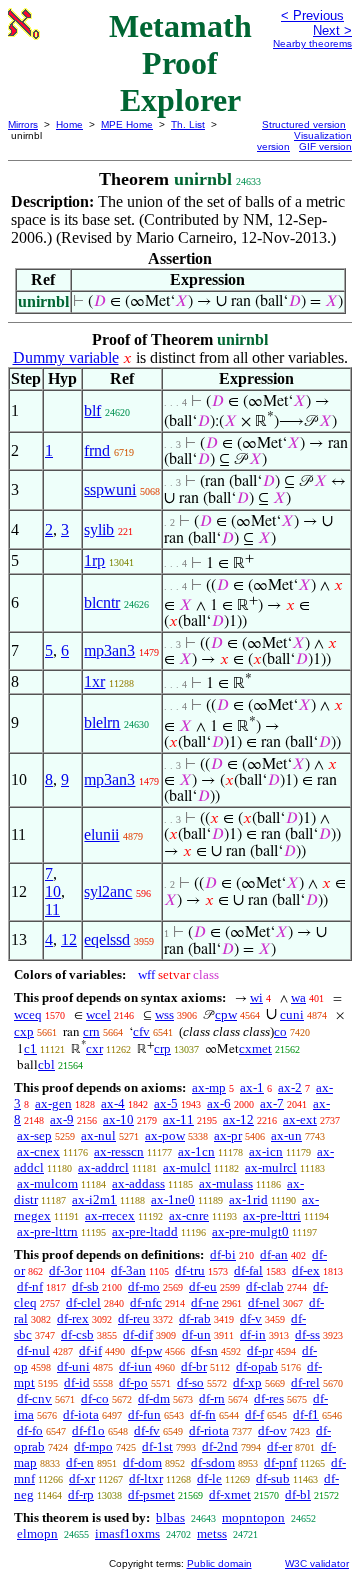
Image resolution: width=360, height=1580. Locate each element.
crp (162, 1048)
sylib (99, 529)
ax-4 (113, 1103)
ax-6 (219, 1103)
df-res (269, 1398)
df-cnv (34, 1398)
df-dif (138, 1334)
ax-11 (178, 1119)
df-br (194, 1366)
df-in (253, 1334)
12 (69, 939)
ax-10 (118, 1119)
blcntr (102, 602)
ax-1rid (248, 1199)
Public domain (219, 1563)
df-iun (135, 1366)
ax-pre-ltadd (145, 1231)
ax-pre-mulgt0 (250, 1231)
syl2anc (108, 891)
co (280, 1031)
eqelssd (107, 939)
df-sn (204, 1350)
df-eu (203, 1286)
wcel (98, 1014)
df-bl (298, 1494)
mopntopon (253, 1517)
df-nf (30, 1286)
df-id (77, 1382)
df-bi (223, 1254)
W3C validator (317, 1563)
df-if (90, 1350)
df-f (254, 1414)
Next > (332, 30)
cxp (24, 1031)
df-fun (144, 1414)
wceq (28, 1014)
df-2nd (220, 1446)
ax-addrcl (103, 1167)
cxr (94, 1048)
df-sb (85, 1286)
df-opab (257, 1366)
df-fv (147, 1430)
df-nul (33, 1350)
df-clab (265, 1286)
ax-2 (290, 1087)
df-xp (247, 1382)
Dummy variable (66, 357)
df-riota (209, 1430)
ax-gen (53, 1103)
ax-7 (272, 1103)
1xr (94, 681)
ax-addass (138, 1183)
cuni (292, 1014)
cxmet (255, 1048)
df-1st (157, 1446)
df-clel (83, 1302)
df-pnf (280, 1462)
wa (298, 997)
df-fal (248, 1270)
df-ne (205, 1302)
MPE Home (127, 124)
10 (53, 891)
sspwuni (110, 489)
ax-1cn (196, 1151)
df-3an (128, 1270)
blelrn (102, 722)
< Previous (312, 15)
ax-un (286, 1135)
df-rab (195, 1318)
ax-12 (238, 1119)
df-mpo (93, 1446)
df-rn (212, 1398)
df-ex (306, 1270)
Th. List (188, 124)
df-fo (30, 1430)
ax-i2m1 (94, 1199)
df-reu (134, 1318)
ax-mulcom (47, 1183)
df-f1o (88, 1430)
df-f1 (306, 1414)
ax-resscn (119, 1151)
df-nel (264, 1302)
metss (212, 1533)
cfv (141, 1031)
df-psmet (151, 1494)
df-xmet (230, 1494)
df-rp (81, 1494)
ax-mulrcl (271, 1167)
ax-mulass (226, 1183)
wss (164, 1014)
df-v (251, 1318)
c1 (30, 1048)
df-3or (65, 1270)
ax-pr (228, 1135)
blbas (170, 1517)
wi (256, 997)
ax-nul (98, 1135)
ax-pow (165, 1135)
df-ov (272, 1430)
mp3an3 (109, 650)
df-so (190, 1382)
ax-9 (62, 1119)
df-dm (154, 1398)
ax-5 (166, 1103)
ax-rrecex (110, 1215)
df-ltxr (146, 1478)
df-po (133, 1382)
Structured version (304, 124)
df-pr (260, 1350)
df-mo (144, 1286)
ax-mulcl (187, 1167)
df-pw (146, 1350)
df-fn (203, 1414)
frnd (97, 450)
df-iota (81, 1414)
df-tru (190, 1270)
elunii (101, 834)
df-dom (142, 1462)
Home (69, 124)
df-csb (77, 1334)
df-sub (273, 1478)
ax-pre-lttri (272, 1215)
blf (92, 410)
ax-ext (300, 1119)
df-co (95, 1398)
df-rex (73, 1318)
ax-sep (34, 1135)
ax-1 (252, 1087)
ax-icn (266, 1151)
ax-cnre (189, 1215)
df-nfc (146, 1302)
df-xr (82, 1478)
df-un (196, 1334)
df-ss (307, 1334)
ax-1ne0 (173, 1199)
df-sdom (213, 1462)
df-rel (305, 1382)
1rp (94, 560)
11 (52, 909)
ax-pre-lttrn (47, 1231)
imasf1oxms (127, 1533)
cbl (46, 1064)
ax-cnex (38, 1151)
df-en (80, 1462)
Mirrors (23, 124)
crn (91, 1031)
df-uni (73, 1366)
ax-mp (209, 1087)
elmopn (37, 1533)
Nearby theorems (312, 43)
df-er (279, 1446)
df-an (274, 1254)
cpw (226, 1014)
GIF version (325, 146)
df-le (209, 1478)
